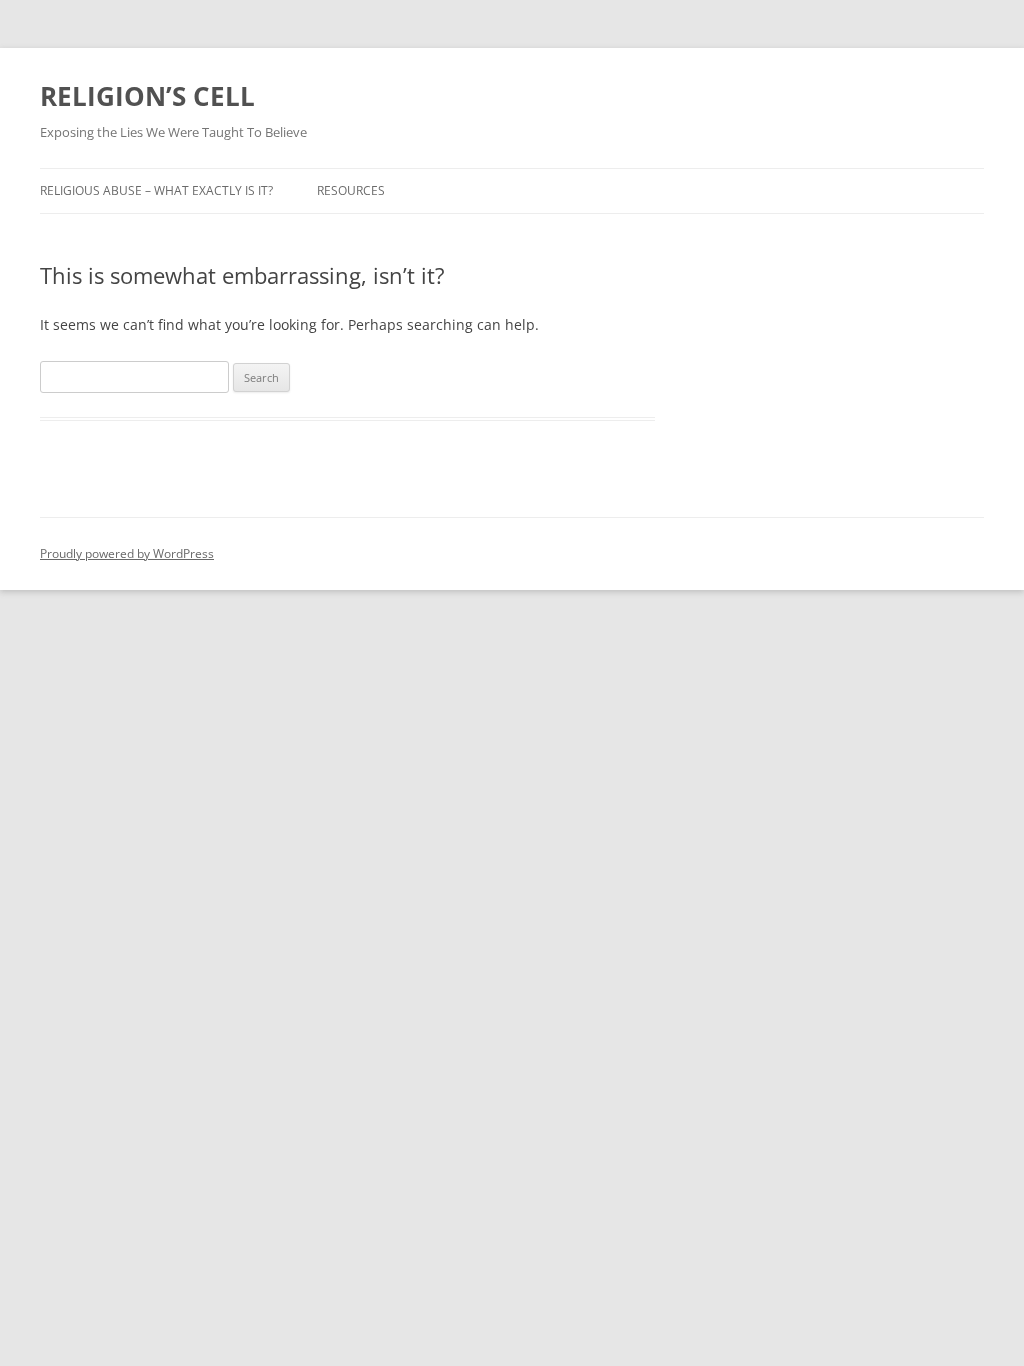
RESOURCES (351, 190)
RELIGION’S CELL (147, 96)
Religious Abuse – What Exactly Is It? (156, 190)
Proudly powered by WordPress (127, 553)
